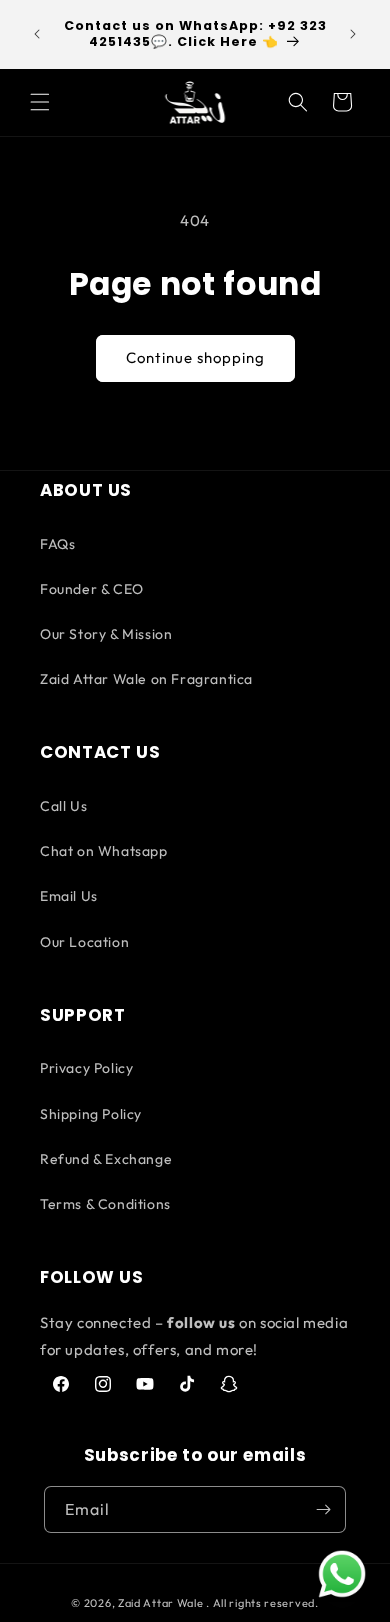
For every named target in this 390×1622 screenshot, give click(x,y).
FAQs (57, 544)
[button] (40, 102)
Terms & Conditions (105, 1204)
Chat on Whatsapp (104, 851)
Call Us (63, 806)
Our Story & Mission (106, 634)
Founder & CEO (92, 589)
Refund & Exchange (106, 1159)
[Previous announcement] (37, 34)
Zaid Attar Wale (161, 1603)
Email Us (69, 896)
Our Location (84, 942)
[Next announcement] (353, 34)
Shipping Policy (91, 1114)
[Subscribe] (323, 1509)
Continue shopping (195, 357)
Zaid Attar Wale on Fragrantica (146, 679)
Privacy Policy (86, 1068)
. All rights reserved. (262, 1603)
